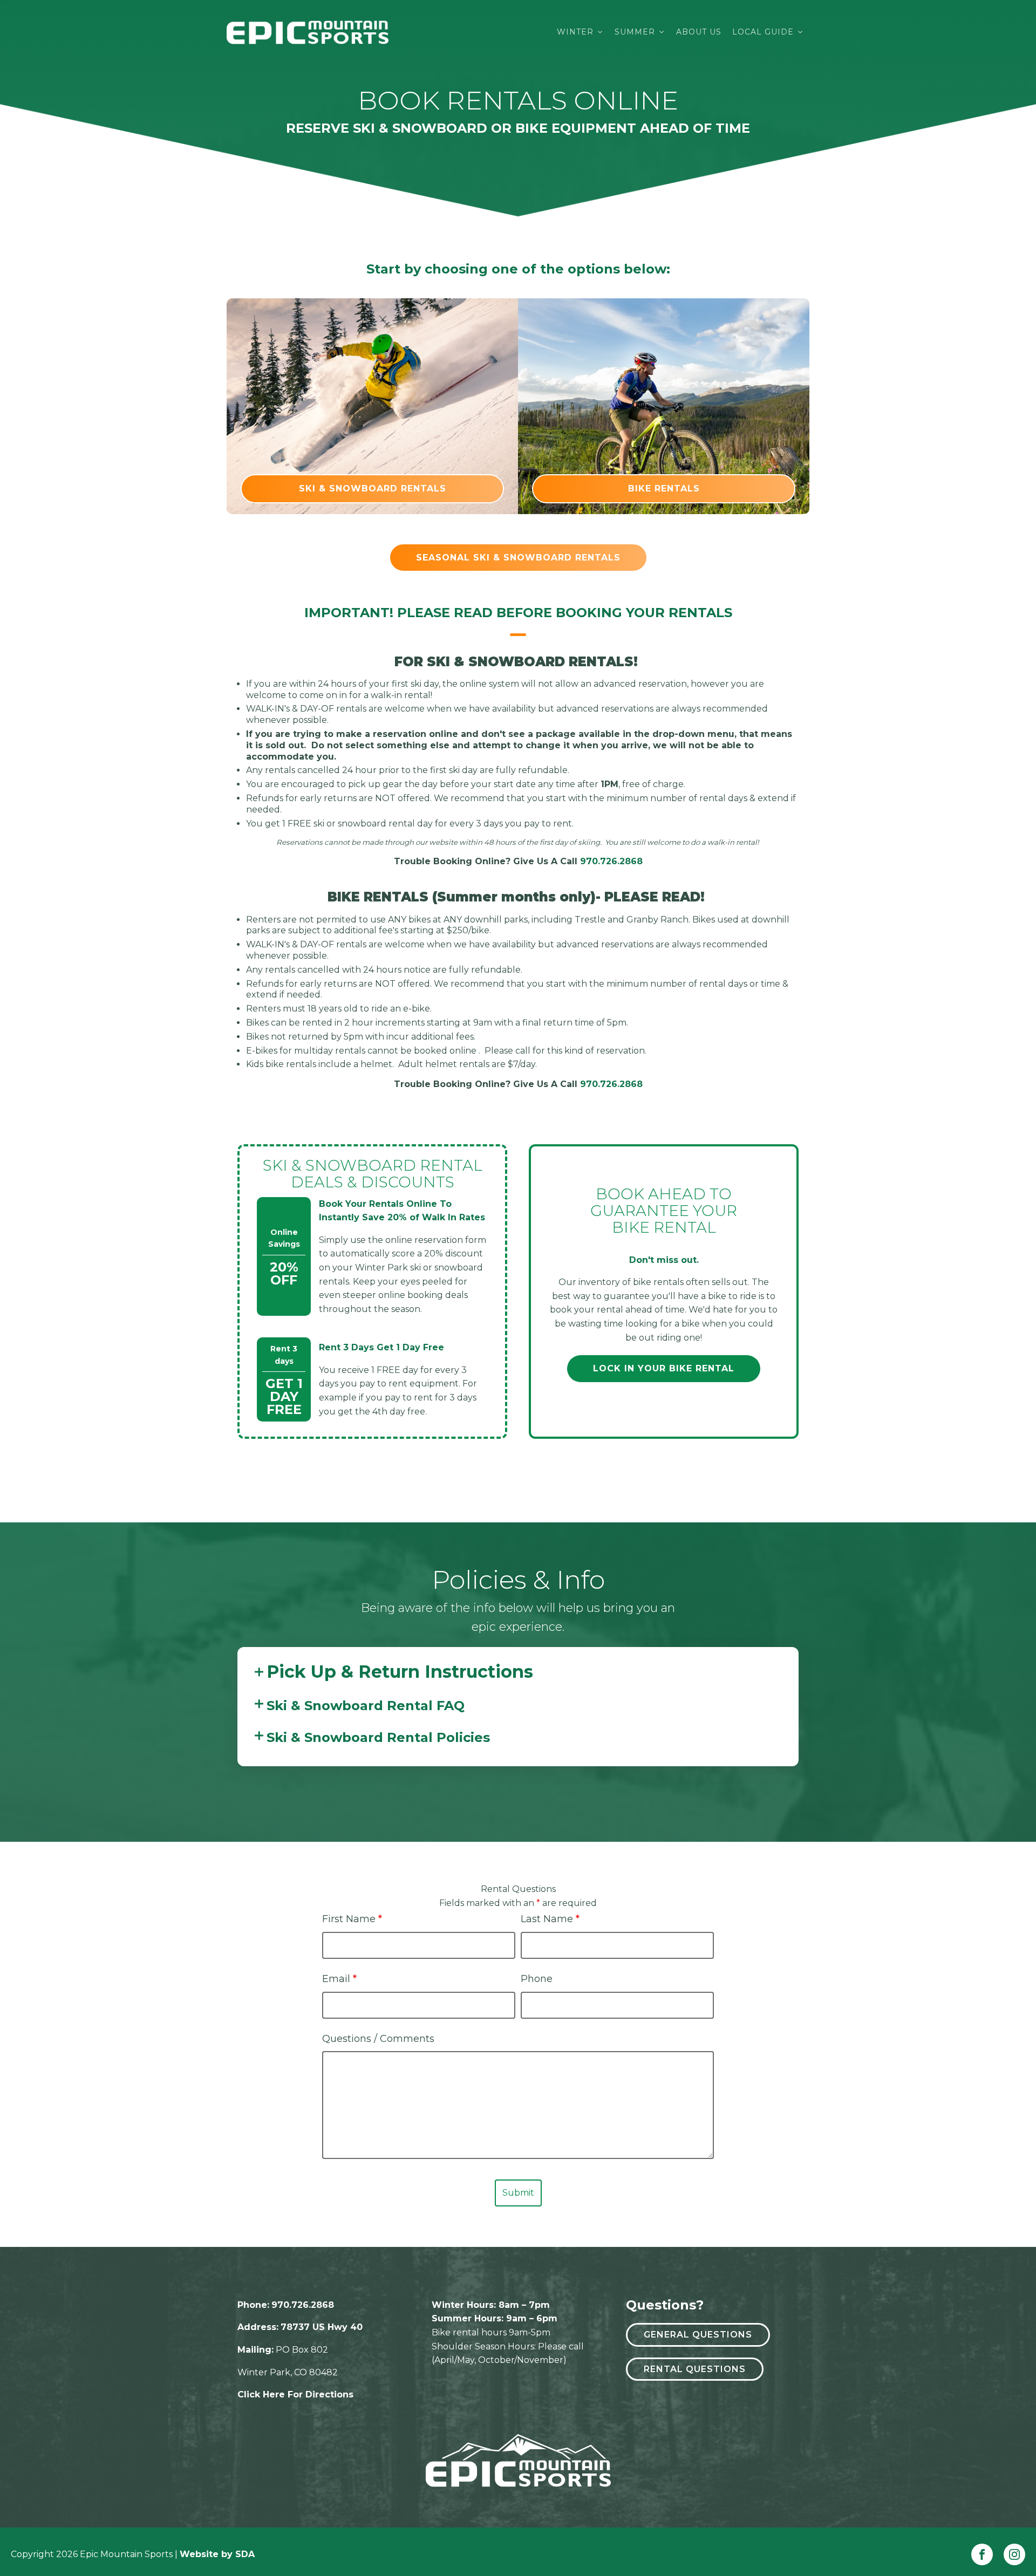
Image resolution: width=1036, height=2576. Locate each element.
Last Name (550, 1919)
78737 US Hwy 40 (322, 2327)
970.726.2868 (611, 861)
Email (339, 1979)
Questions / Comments (378, 2039)
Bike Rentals (664, 488)
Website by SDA (217, 2554)
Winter (575, 32)
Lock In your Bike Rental (664, 1368)
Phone (537, 1979)
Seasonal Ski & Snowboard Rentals (518, 558)
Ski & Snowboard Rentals (373, 488)
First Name (352, 1919)
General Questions (698, 2335)
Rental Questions (695, 2369)
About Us (699, 32)
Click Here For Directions (295, 2394)
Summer (635, 32)
